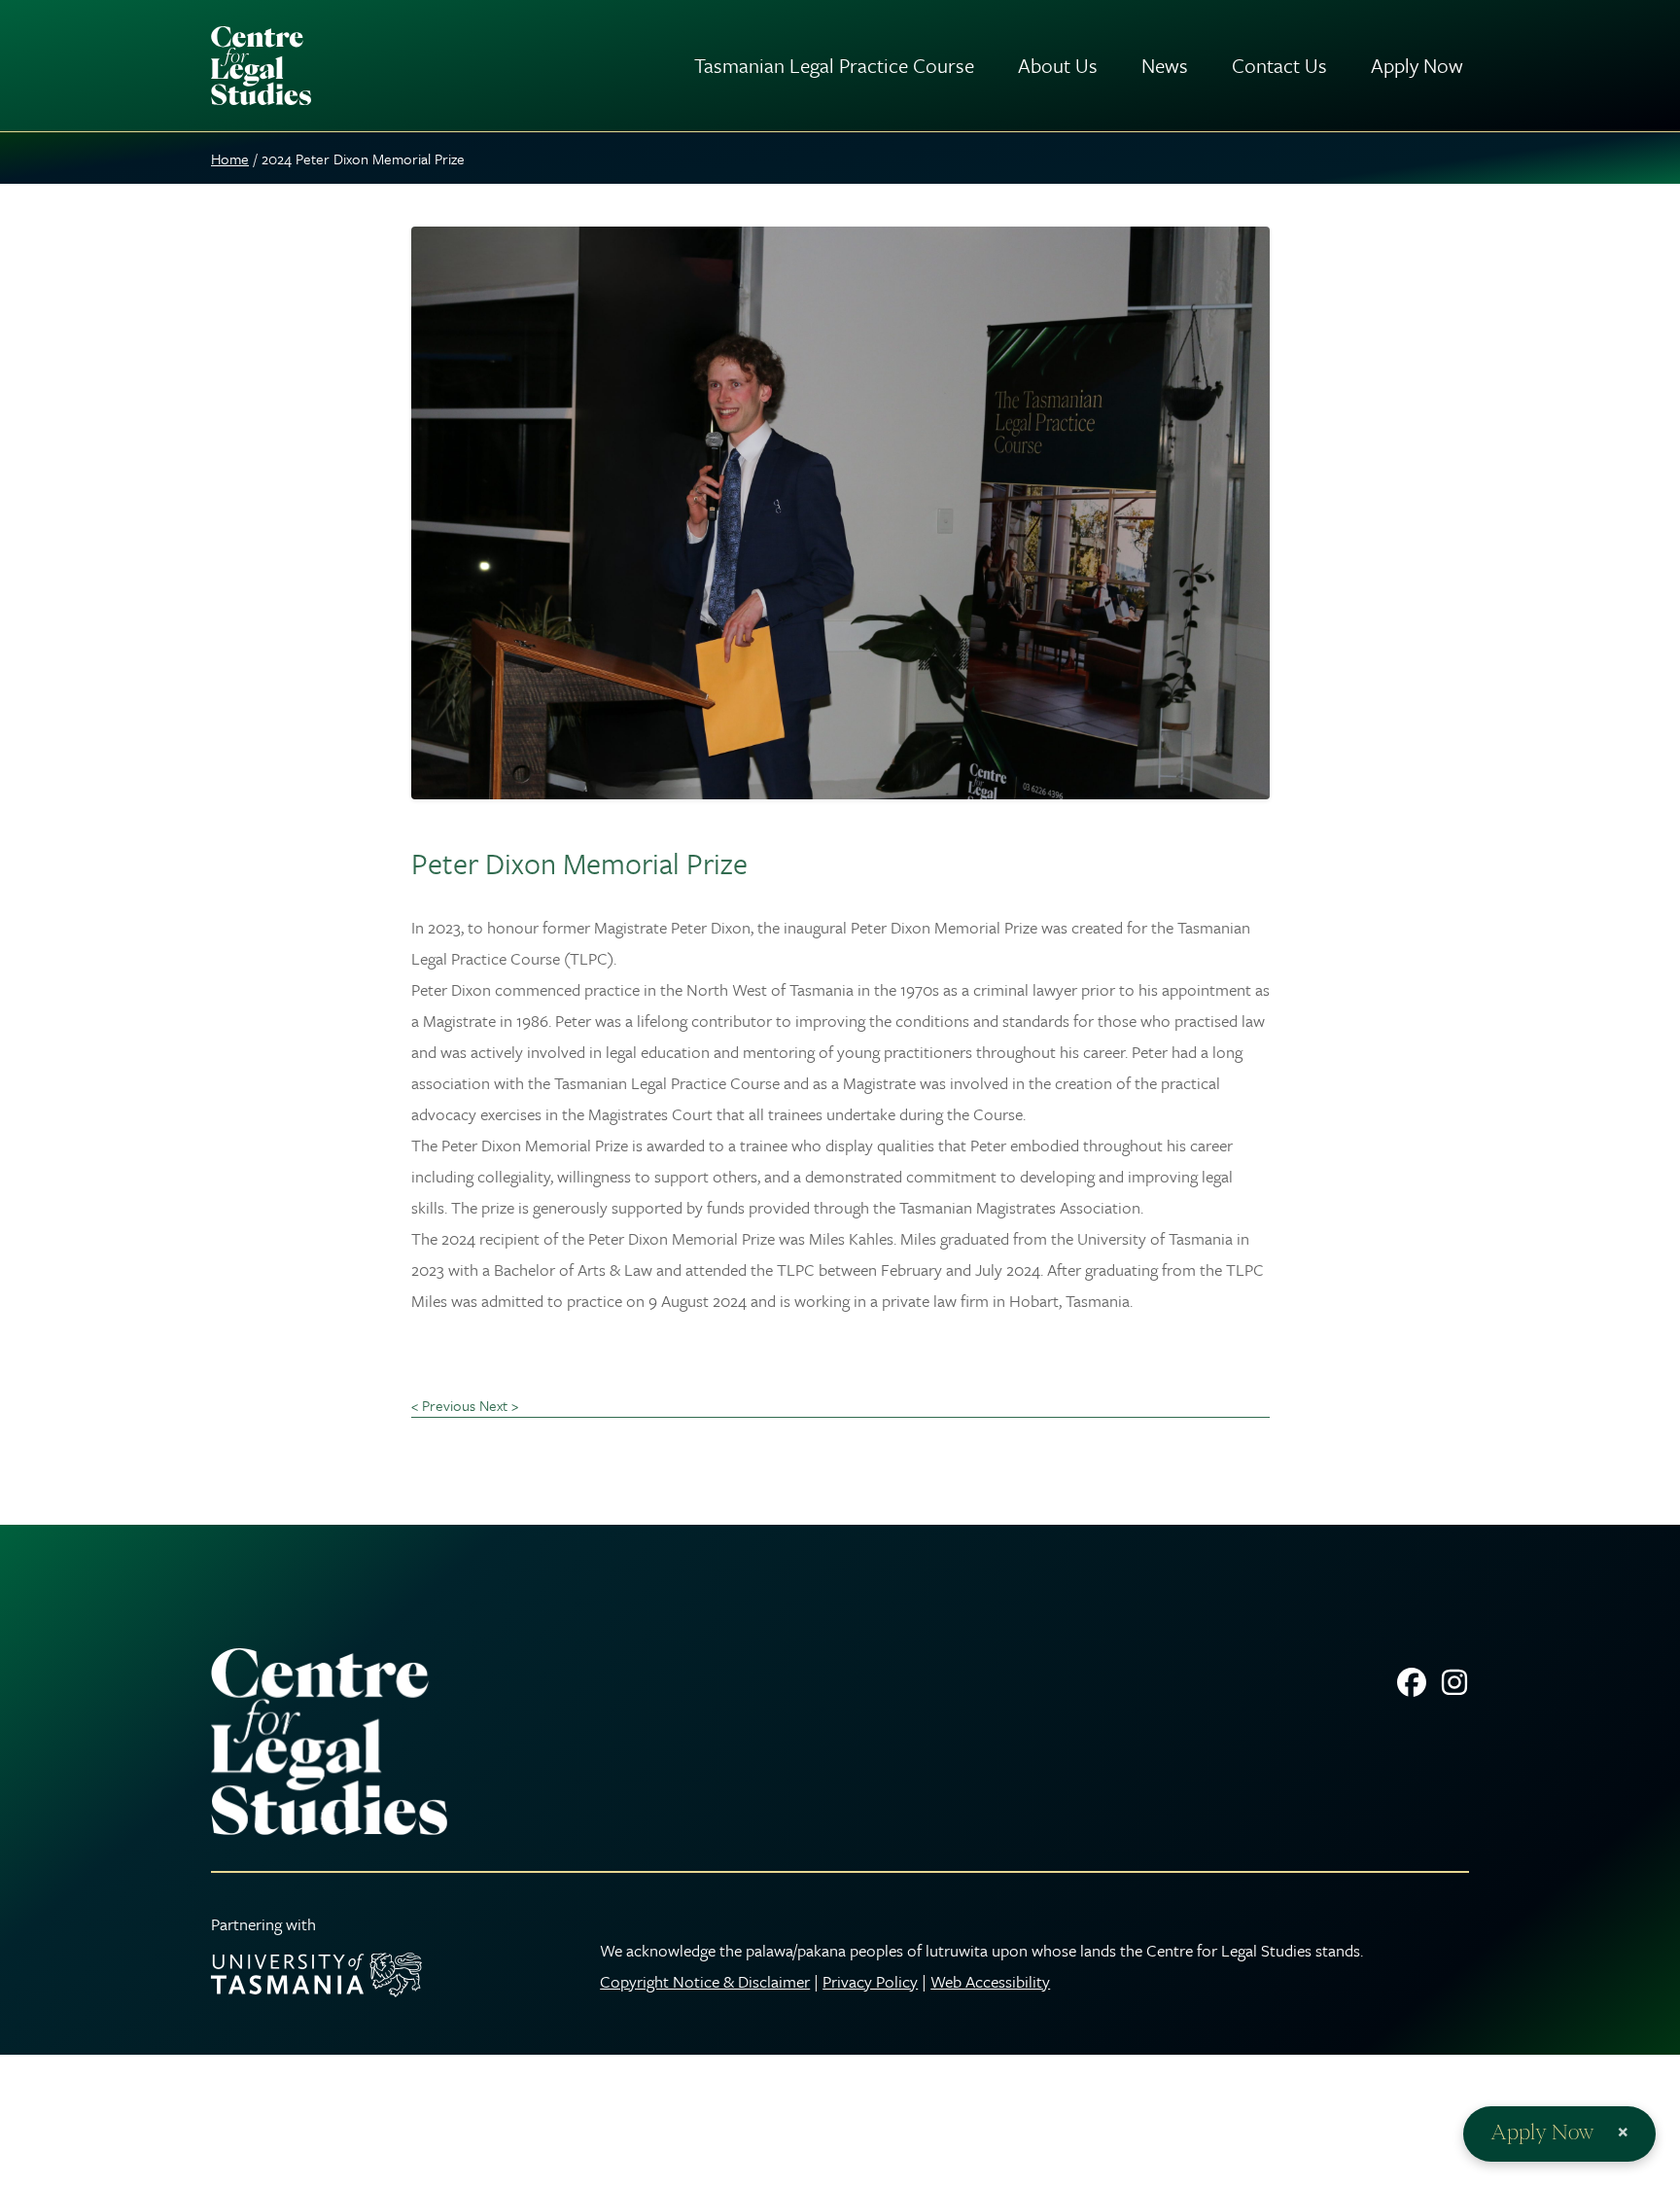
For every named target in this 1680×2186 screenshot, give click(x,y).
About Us (1058, 65)
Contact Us (1279, 65)
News (1165, 65)
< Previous (443, 1405)
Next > (499, 1405)
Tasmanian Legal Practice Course (834, 65)
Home (230, 159)
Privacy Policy (870, 1981)
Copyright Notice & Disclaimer (705, 1981)
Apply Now (1417, 65)
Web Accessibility (990, 1981)
